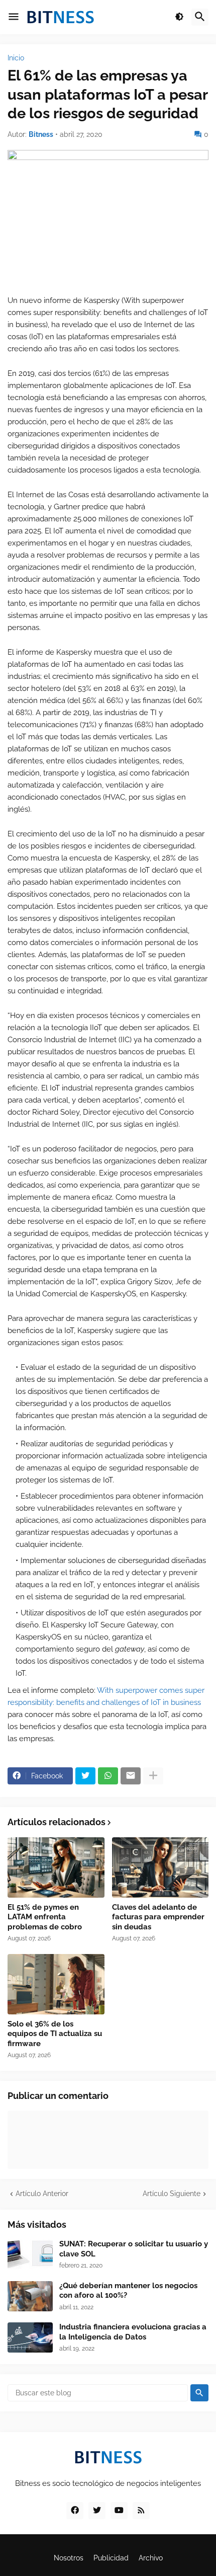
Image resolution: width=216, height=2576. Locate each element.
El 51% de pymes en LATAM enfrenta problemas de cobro (45, 1917)
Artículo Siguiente (172, 2194)
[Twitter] (85, 1776)
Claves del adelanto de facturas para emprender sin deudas (158, 1917)
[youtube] (119, 2511)
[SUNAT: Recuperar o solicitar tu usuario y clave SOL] (30, 2254)
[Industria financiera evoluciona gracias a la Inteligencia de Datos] (30, 2337)
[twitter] (97, 2511)
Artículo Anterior (42, 2194)
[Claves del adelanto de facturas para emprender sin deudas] (160, 1867)
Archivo (151, 2558)
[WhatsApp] (108, 1776)
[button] (14, 17)
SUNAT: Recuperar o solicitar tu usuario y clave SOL (134, 2249)
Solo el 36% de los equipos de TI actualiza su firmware (55, 2034)
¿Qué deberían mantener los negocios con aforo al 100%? (128, 2291)
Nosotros (69, 2558)
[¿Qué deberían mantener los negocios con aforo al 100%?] (30, 2296)
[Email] (131, 1776)
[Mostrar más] (153, 1776)
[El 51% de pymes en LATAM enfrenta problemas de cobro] (56, 1867)
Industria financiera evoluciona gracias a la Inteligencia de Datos (133, 2332)
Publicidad (111, 2558)
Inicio (16, 58)
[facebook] (75, 2511)
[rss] (141, 2511)
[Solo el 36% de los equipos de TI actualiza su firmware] (56, 1984)
